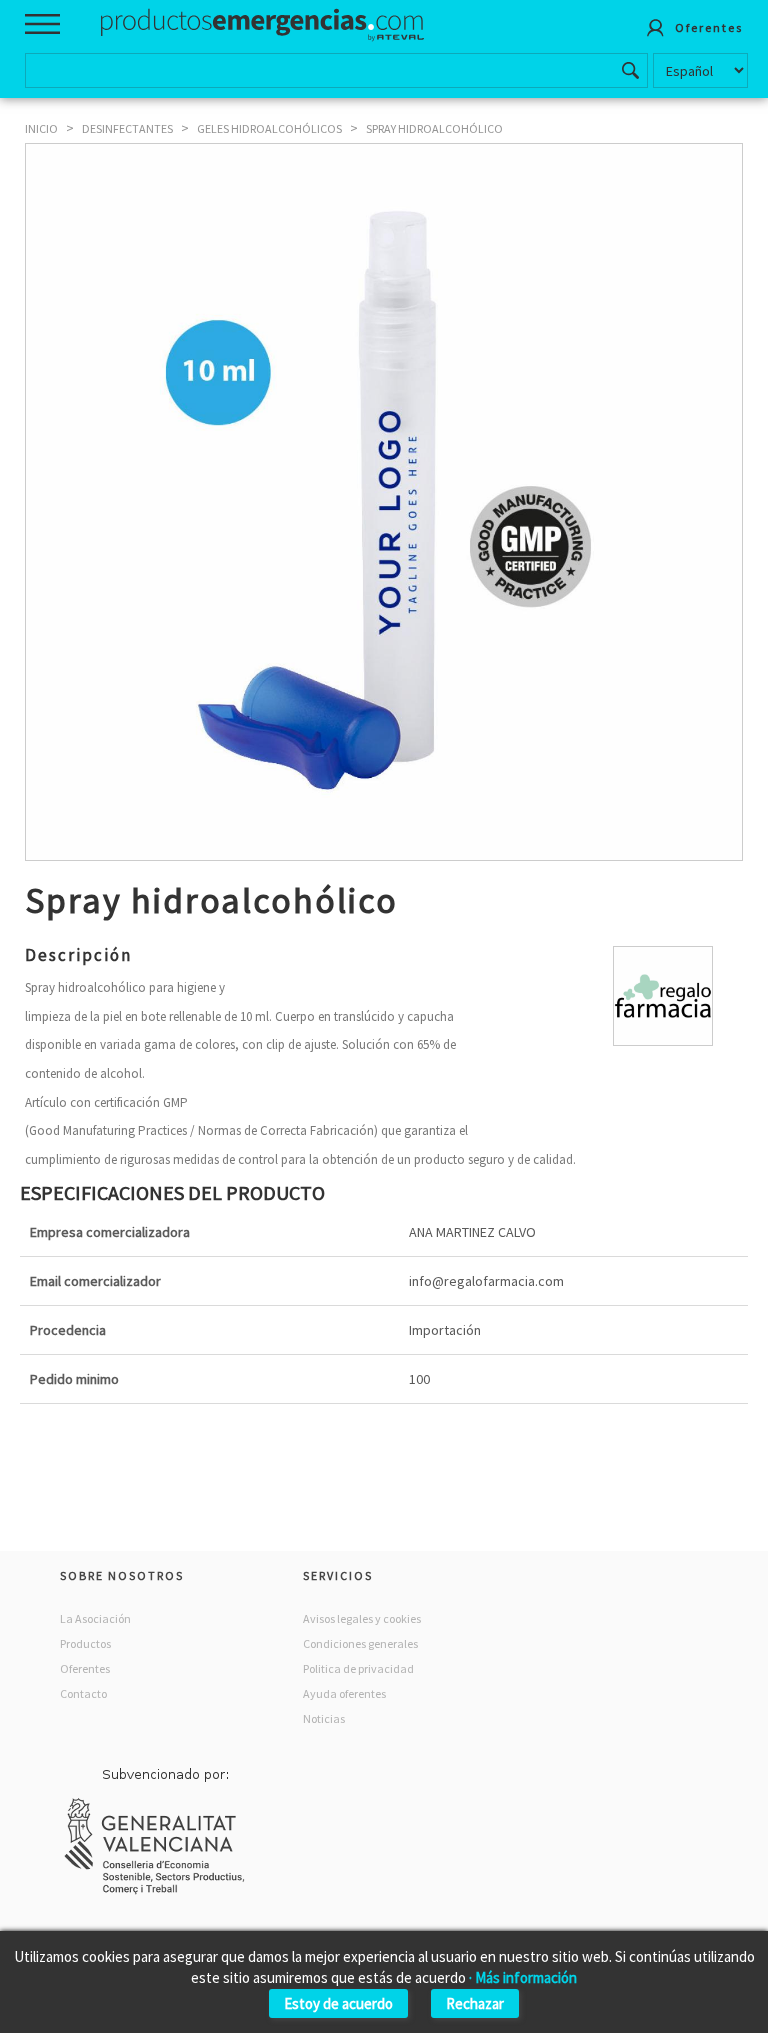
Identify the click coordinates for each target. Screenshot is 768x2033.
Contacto (83, 1693)
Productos (85, 1643)
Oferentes (85, 1668)
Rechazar (475, 2003)
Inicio (41, 128)
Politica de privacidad (358, 1668)
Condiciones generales (360, 1643)
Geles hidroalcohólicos (269, 128)
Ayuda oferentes (344, 1693)
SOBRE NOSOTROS (122, 1575)
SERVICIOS (338, 1575)
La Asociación (95, 1618)
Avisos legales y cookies (362, 1618)
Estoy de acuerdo (338, 2003)
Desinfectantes (127, 128)
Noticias (324, 1718)
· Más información (523, 1977)
